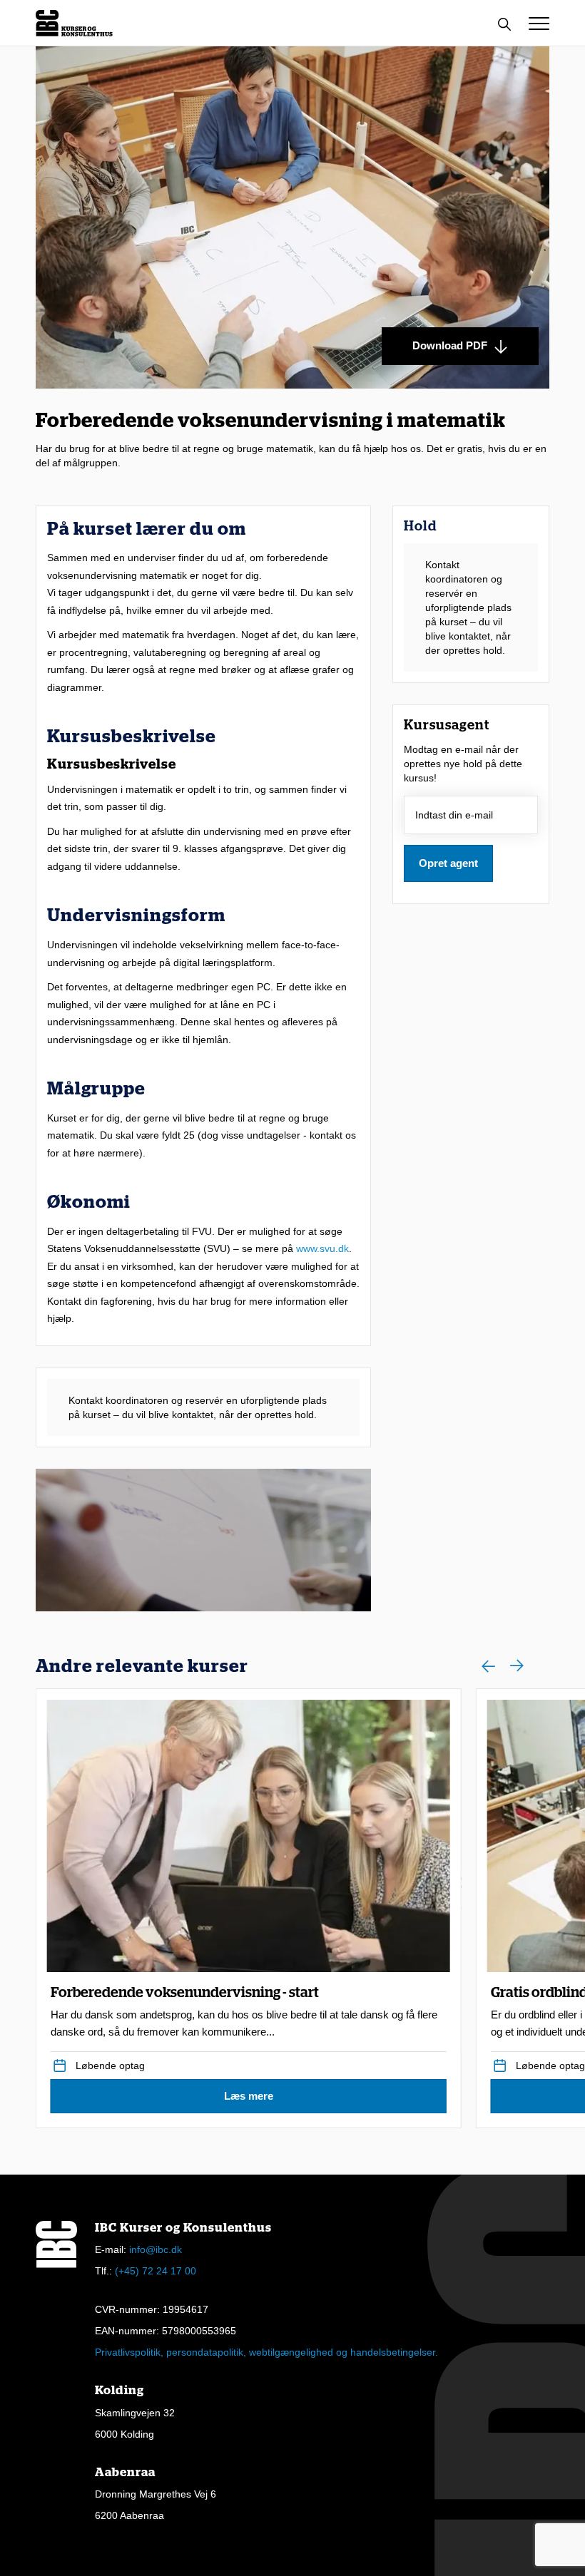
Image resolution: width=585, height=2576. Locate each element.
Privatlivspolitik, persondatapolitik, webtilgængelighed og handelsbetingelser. (266, 2352)
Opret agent (448, 863)
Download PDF (451, 345)
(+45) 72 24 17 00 (156, 2271)
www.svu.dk (322, 1248)
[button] (539, 24)
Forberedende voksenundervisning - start (244, 2012)
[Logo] (74, 23)
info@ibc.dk (156, 2249)
